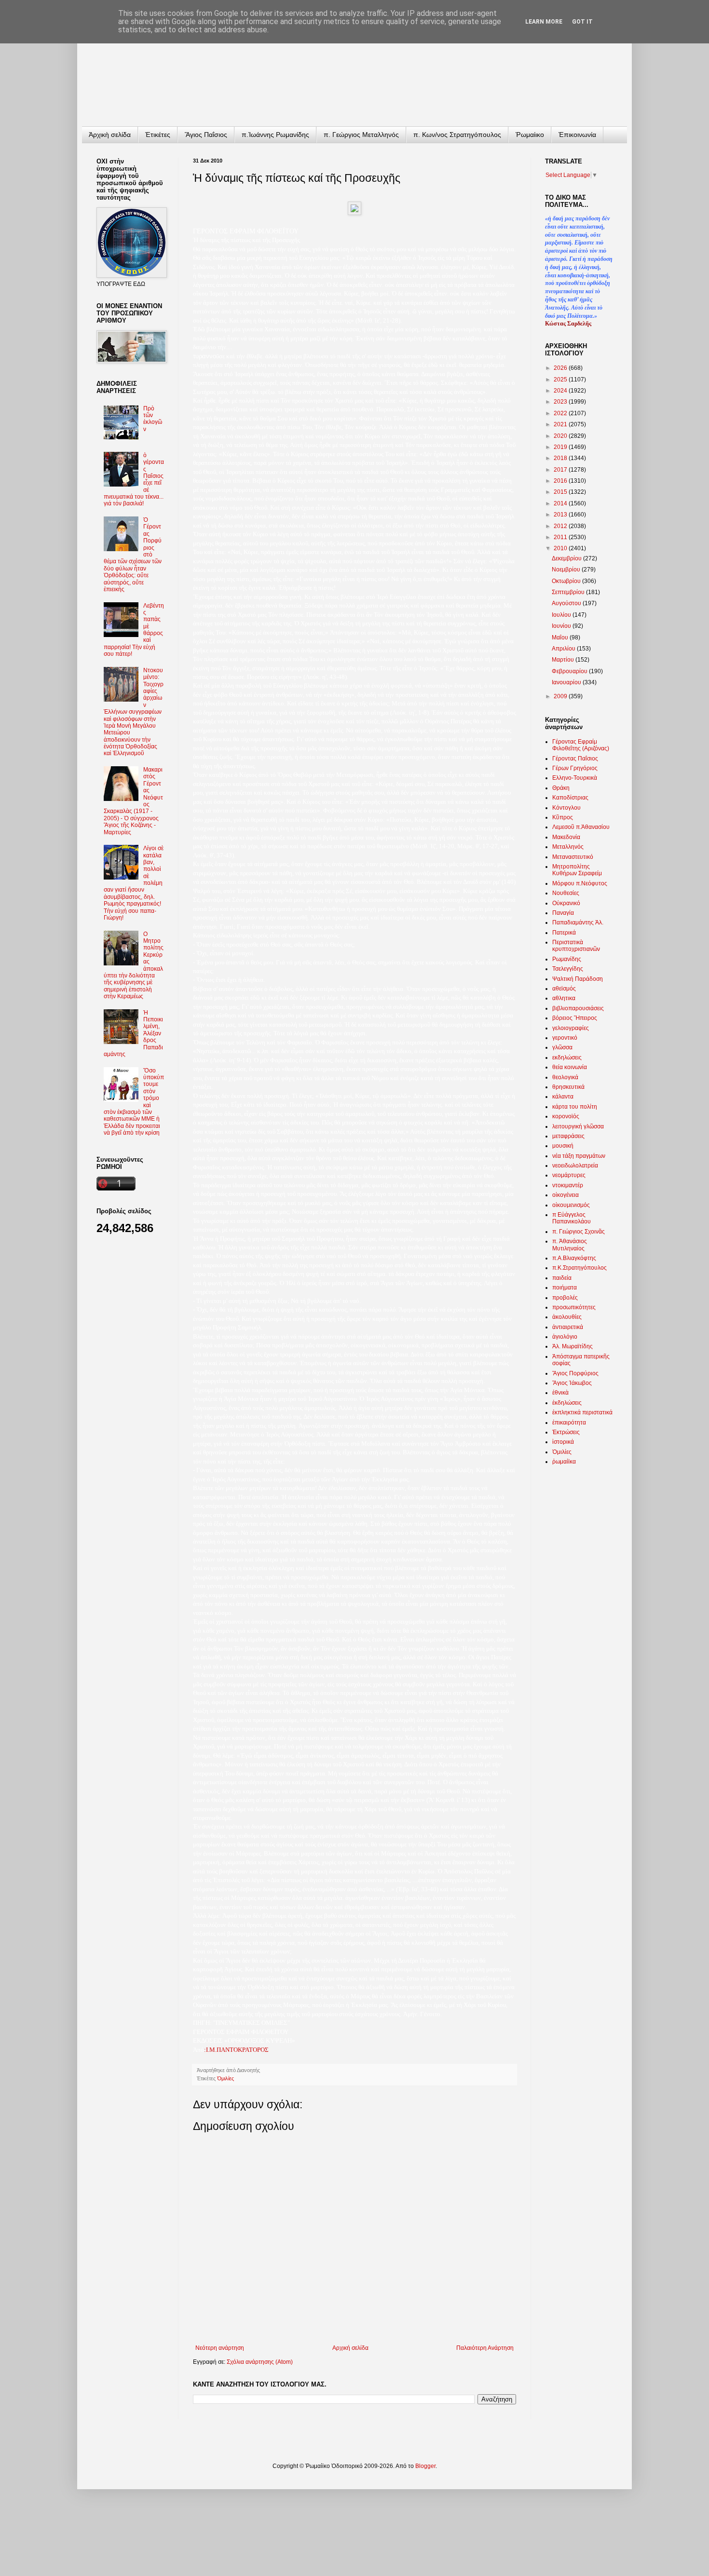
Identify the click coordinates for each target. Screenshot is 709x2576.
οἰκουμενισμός (571, 1205)
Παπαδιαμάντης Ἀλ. (578, 922)
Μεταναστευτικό (573, 857)
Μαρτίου (564, 660)
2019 (561, 447)
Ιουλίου (562, 615)
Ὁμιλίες (225, 2078)
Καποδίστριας (570, 798)
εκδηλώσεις (567, 1058)
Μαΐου (561, 637)
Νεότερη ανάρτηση (220, 2348)
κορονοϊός (566, 1116)
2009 (561, 696)
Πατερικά (564, 933)
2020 (561, 436)
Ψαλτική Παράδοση (578, 979)
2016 (561, 481)
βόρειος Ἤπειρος (575, 1018)
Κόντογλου (566, 808)
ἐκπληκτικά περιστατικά (582, 1412)
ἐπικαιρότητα (569, 1423)
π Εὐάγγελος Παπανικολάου (572, 1218)
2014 (561, 503)
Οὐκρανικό (566, 903)
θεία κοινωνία (570, 1067)
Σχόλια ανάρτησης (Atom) (260, 2362)
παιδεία (562, 1278)
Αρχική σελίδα (350, 2348)
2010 (561, 548)
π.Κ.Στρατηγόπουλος (579, 1268)
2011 (561, 537)
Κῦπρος (563, 817)
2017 (561, 470)
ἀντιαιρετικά (568, 1327)
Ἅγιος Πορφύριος (575, 1373)
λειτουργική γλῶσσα (578, 1126)
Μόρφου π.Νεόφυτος (580, 883)
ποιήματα (565, 1288)
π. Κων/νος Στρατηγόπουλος (457, 135)
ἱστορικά (563, 1442)
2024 (561, 391)
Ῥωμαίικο (530, 135)
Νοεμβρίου (567, 569)
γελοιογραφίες (571, 1028)
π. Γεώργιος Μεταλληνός (361, 135)
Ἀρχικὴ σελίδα (110, 135)
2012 (561, 526)
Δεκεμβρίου (567, 558)
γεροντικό (565, 1038)
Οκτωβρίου (567, 581)
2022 (561, 413)
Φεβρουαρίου (570, 671)
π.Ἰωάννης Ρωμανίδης (275, 135)
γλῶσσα (562, 1047)
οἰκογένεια (566, 1195)
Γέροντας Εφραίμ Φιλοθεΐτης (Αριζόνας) (581, 745)
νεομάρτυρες (569, 1175)
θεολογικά (565, 1077)
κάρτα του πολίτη (575, 1107)
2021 (561, 424)
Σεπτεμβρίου (569, 592)
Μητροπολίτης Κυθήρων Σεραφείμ (577, 870)
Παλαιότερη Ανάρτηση (485, 2348)
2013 (561, 515)
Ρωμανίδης (567, 959)
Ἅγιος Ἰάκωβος (572, 1383)
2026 (561, 368)
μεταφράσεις (568, 1136)
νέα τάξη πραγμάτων (579, 1156)
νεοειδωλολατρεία (575, 1166)
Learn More (544, 22)
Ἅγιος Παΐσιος (206, 135)
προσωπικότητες (574, 1307)
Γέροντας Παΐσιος (575, 759)
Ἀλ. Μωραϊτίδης (573, 1346)
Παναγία (563, 913)
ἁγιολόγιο (565, 1337)
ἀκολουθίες (567, 1317)
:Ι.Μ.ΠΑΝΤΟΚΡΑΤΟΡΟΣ (236, 2050)
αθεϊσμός (564, 989)
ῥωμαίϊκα (564, 1462)
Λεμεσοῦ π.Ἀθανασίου (581, 827)
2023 (561, 402)
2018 (561, 458)
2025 (561, 380)
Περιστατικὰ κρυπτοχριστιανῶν (576, 946)
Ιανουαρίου (567, 682)
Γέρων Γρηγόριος (575, 768)
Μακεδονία (566, 837)
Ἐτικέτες (158, 135)
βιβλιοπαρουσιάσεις (578, 1008)
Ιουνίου (562, 626)
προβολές (565, 1298)
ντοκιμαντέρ (568, 1185)
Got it (582, 22)
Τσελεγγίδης (568, 969)
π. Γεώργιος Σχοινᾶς (579, 1232)
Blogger (425, 2466)
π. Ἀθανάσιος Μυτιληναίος (570, 1245)
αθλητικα (564, 998)
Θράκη (561, 788)
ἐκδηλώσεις (567, 1403)
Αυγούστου (567, 603)
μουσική (563, 1146)
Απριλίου (564, 649)
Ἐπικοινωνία (577, 135)
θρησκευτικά (568, 1087)
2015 (561, 492)
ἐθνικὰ (560, 1393)
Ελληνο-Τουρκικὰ (575, 778)
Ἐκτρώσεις (566, 1432)
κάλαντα (563, 1097)
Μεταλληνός (568, 847)
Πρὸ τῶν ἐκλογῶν (153, 419)
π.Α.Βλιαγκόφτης (574, 1258)
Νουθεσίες (566, 893)
